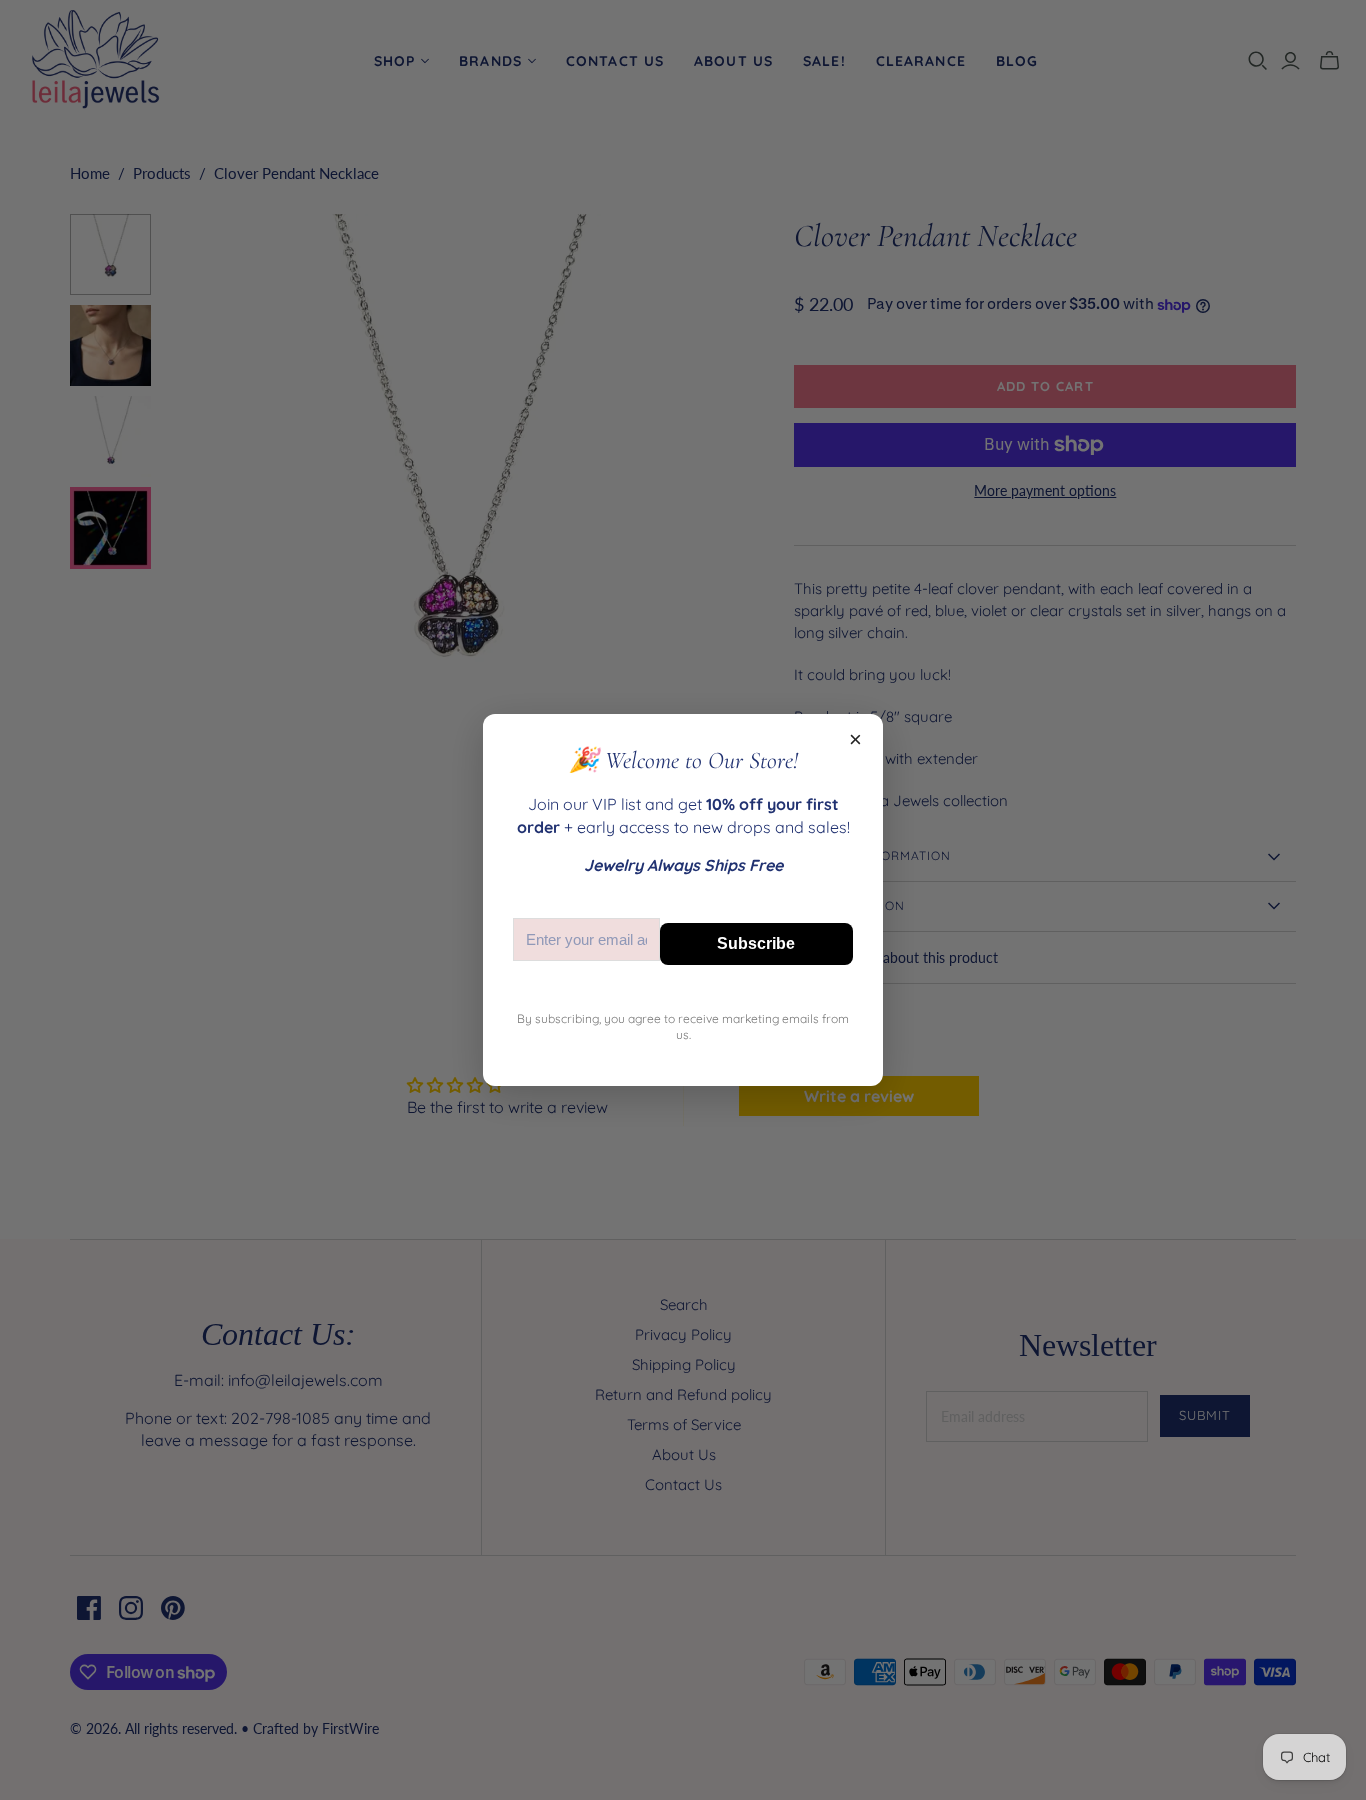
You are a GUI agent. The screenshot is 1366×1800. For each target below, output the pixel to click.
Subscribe (756, 943)
